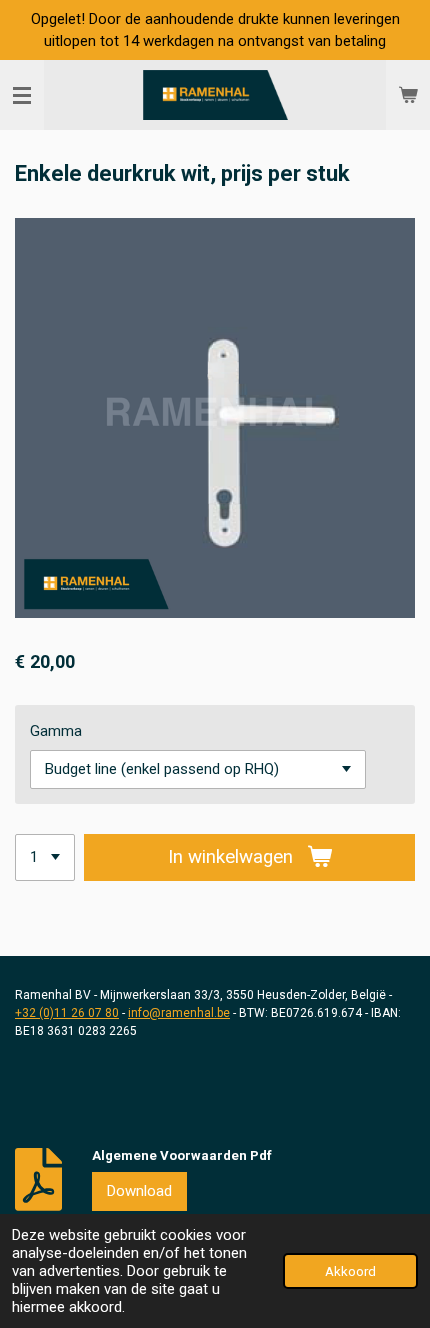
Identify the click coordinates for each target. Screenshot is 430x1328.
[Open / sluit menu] (22, 95)
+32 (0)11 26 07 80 (67, 1013)
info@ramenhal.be (179, 1013)
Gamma (56, 731)
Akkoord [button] (350, 1271)
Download (139, 1191)
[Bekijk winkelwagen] (408, 95)
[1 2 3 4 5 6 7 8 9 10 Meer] (45, 857)
